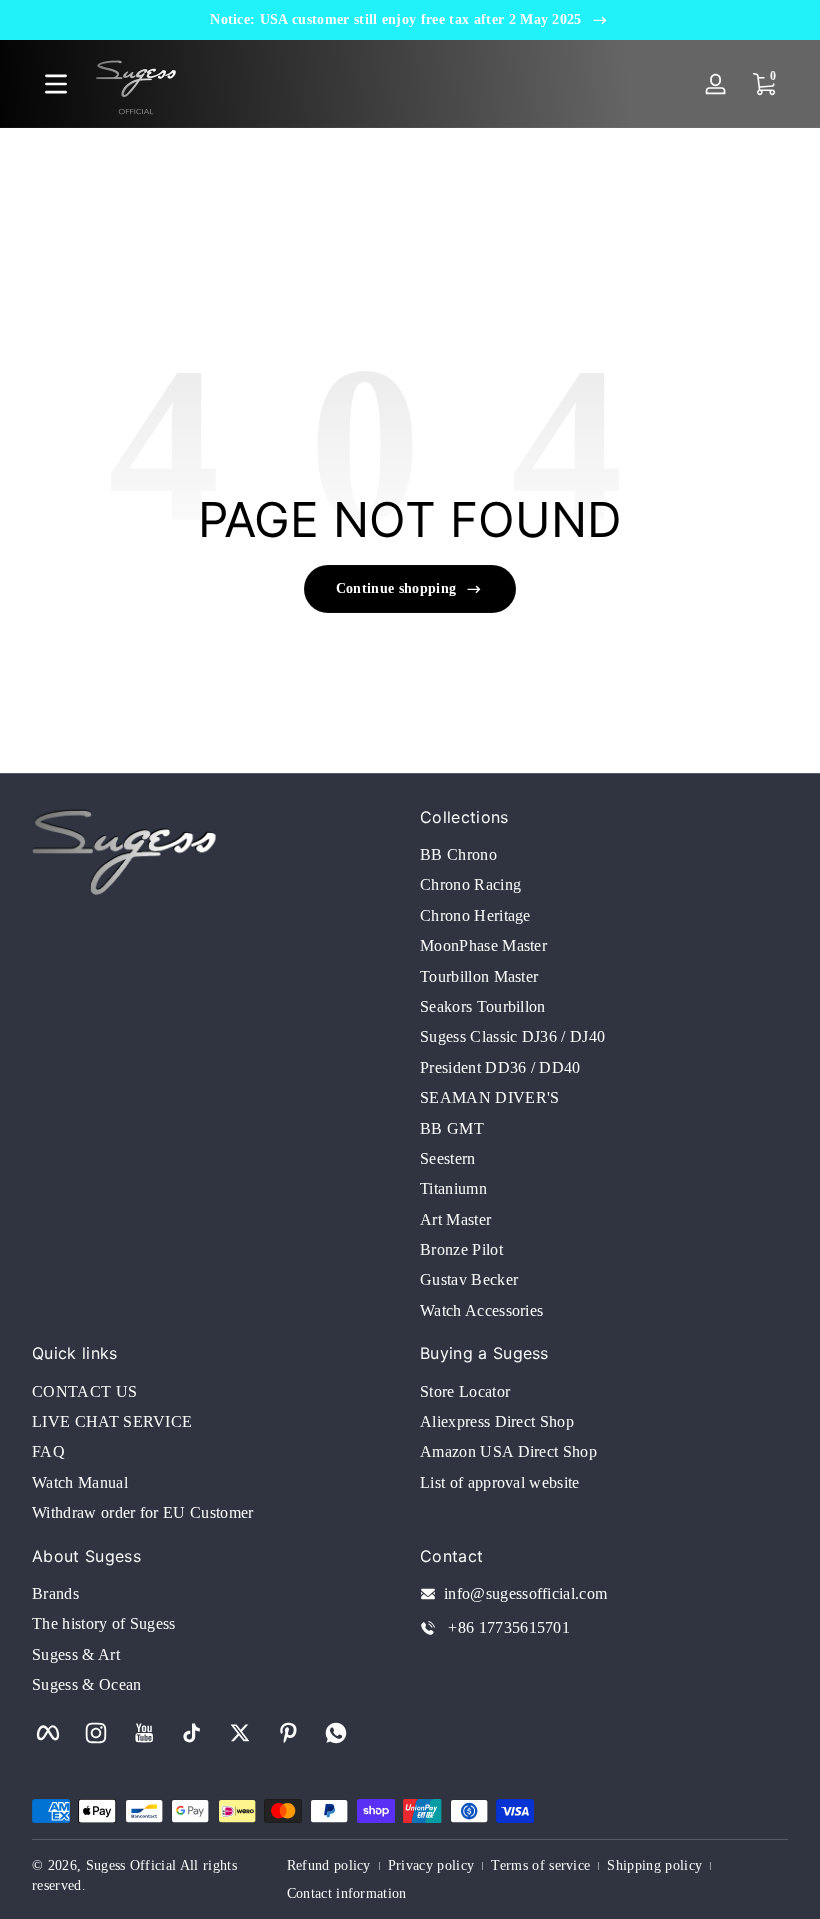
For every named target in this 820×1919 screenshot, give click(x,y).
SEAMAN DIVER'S (489, 1097)
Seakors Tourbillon (483, 1006)
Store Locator (465, 1391)
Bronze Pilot (461, 1249)
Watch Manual (80, 1482)
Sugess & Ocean (86, 1684)
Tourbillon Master (479, 976)
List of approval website (500, 1482)
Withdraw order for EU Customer (143, 1512)
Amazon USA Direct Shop (508, 1451)
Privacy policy (431, 1865)
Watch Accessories (481, 1310)
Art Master (455, 1219)
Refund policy (329, 1865)
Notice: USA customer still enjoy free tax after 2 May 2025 (396, 19)
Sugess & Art (76, 1654)
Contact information (347, 1893)
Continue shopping (396, 588)
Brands (55, 1593)
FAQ (48, 1451)
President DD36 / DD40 (500, 1067)
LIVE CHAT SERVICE (112, 1421)
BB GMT (452, 1128)
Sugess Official (131, 1865)
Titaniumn (453, 1188)
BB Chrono (458, 854)
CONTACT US (84, 1391)
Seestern (448, 1158)
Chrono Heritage (475, 915)
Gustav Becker (469, 1279)
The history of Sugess (104, 1623)
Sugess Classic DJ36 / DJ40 (512, 1036)
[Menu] (56, 84)
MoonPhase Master (483, 945)
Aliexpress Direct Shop (497, 1421)
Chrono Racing (470, 884)
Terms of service (540, 1865)
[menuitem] (604, 855)
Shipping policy (654, 1865)
